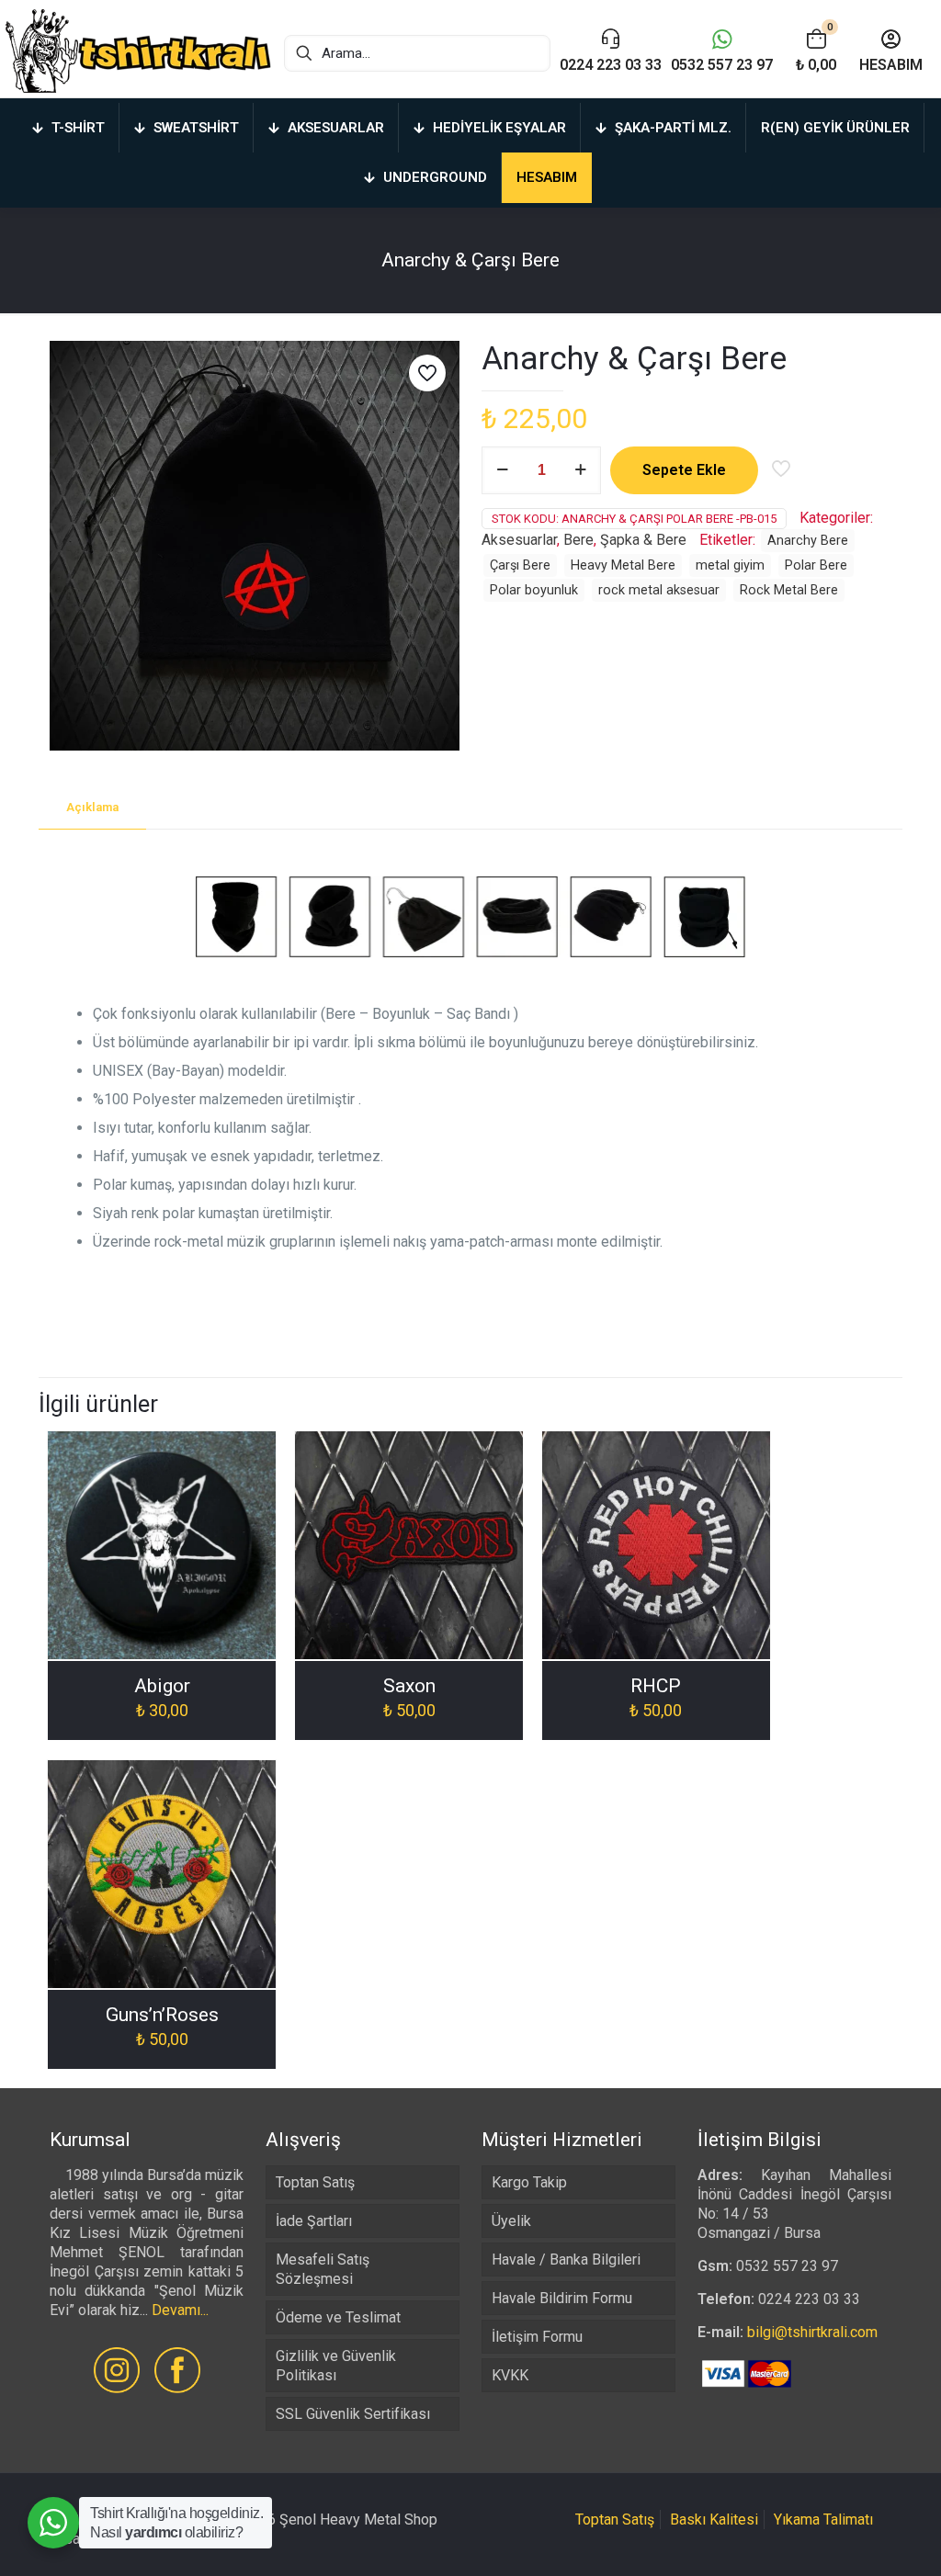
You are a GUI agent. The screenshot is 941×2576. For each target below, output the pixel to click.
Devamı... (180, 2310)
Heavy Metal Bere (623, 565)
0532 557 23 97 (787, 2266)
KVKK (510, 2375)
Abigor (162, 1686)
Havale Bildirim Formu (562, 2298)
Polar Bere (816, 565)
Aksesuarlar (519, 540)
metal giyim (730, 565)
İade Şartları (314, 2221)
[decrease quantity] (502, 470)
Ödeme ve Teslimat (338, 2317)
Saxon (409, 1686)
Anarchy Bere (808, 541)
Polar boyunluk (534, 590)
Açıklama (92, 807)
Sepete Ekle (684, 470)
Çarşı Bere (520, 565)
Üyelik (511, 2221)
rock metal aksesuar (659, 590)
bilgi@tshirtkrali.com (812, 2332)
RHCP (656, 1686)
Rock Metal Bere (789, 590)
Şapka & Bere (643, 540)
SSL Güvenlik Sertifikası (353, 2414)
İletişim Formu (537, 2337)
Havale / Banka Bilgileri (566, 2260)
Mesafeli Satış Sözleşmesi (323, 2269)
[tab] (92, 808)
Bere (578, 540)
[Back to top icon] (853, 2538)
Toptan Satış (315, 2182)
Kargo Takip (529, 2182)
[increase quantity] (580, 470)
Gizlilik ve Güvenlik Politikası (336, 2366)
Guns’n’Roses (162, 2015)
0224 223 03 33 (809, 2299)
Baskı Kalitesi (714, 2520)
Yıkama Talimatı (823, 2520)
